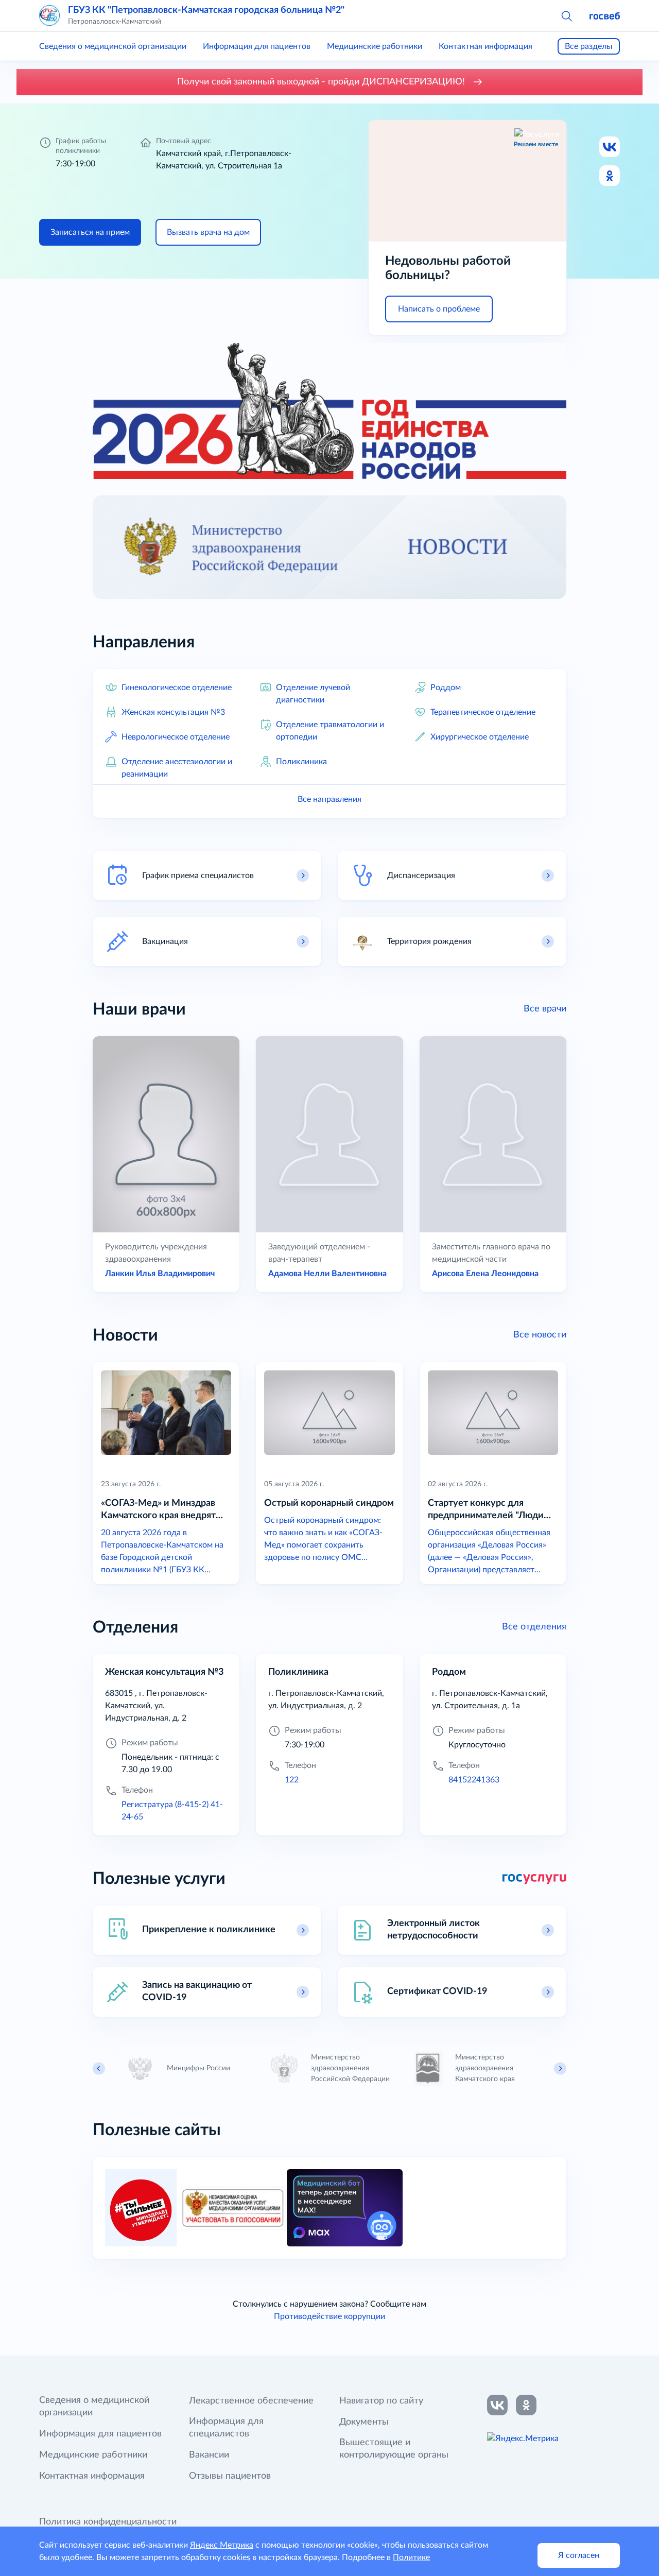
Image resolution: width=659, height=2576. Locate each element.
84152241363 (474, 1780)
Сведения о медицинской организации (113, 46)
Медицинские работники (375, 46)
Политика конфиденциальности (108, 2522)
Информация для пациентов (257, 46)
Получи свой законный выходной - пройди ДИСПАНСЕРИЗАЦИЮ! (322, 82)
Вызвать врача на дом (208, 232)
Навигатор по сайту (381, 2401)
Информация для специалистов (226, 2428)
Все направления (329, 799)
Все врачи (545, 1009)
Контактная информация (485, 46)
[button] (566, 15)
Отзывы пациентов (230, 2476)
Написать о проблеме (439, 309)
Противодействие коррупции (329, 2316)
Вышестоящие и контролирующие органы (394, 2449)
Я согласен (579, 2555)
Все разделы (589, 46)
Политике (411, 2557)
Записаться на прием (90, 232)
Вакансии (209, 2455)
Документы (364, 2422)
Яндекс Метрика (222, 2545)
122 (292, 1780)
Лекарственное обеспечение (251, 2401)
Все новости (540, 1335)
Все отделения (534, 1627)
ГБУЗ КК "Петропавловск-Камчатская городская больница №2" (206, 10)
